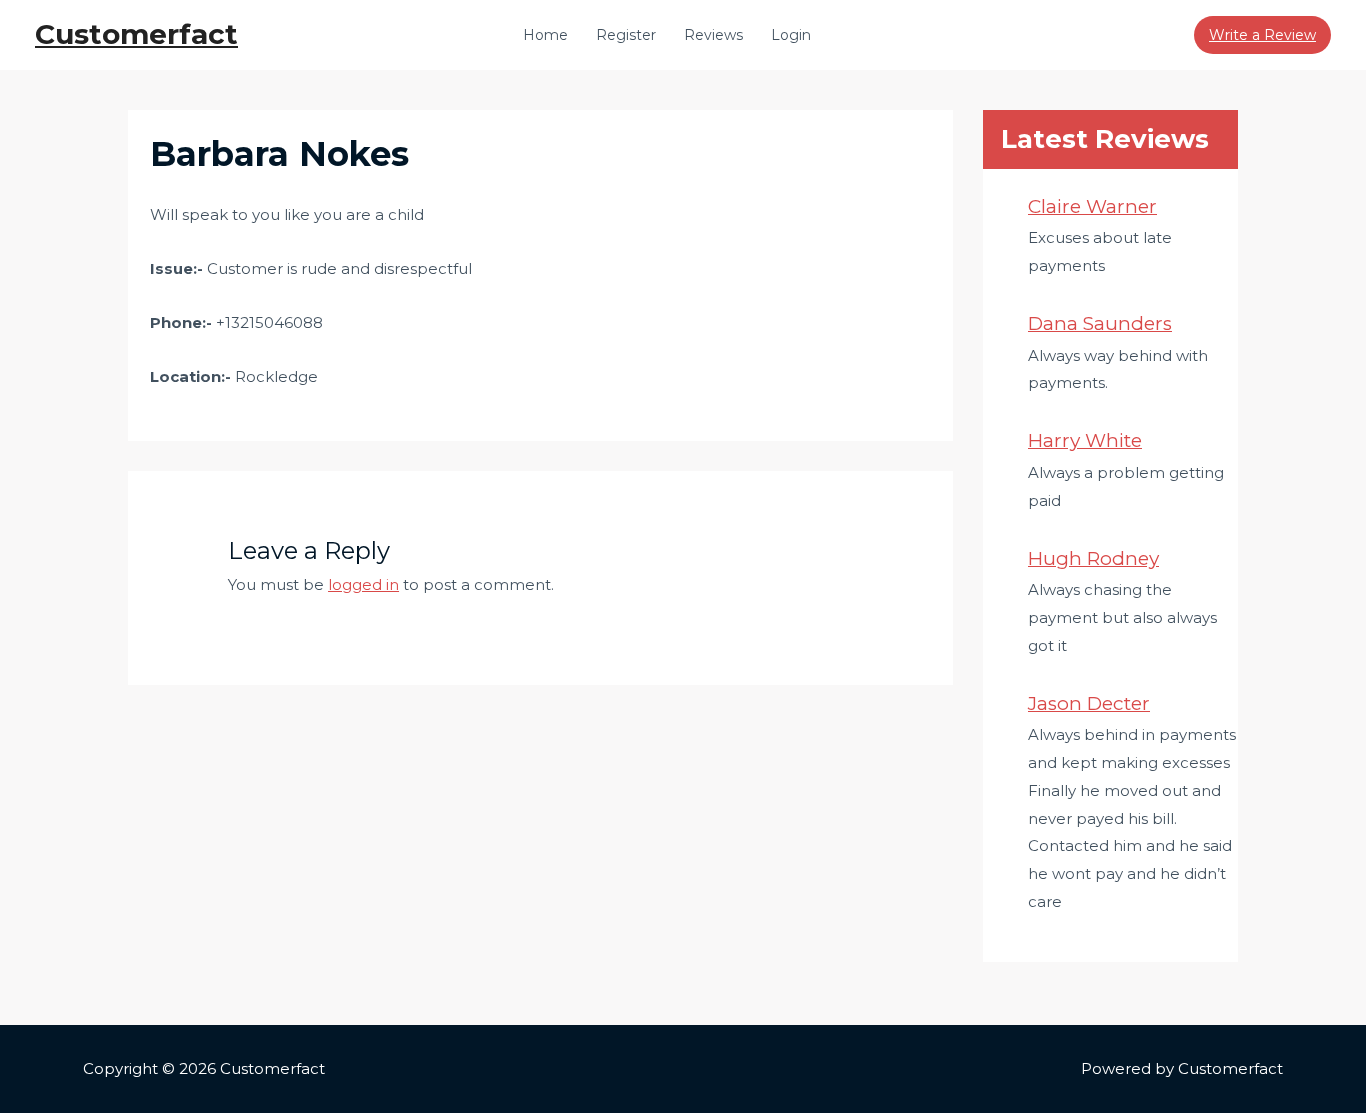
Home (545, 35)
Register (626, 35)
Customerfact (136, 34)
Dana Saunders (1100, 323)
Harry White (1085, 440)
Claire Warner (1092, 206)
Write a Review (1262, 35)
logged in (363, 584)
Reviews (713, 35)
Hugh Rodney (1093, 558)
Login (791, 35)
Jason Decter (1089, 703)
